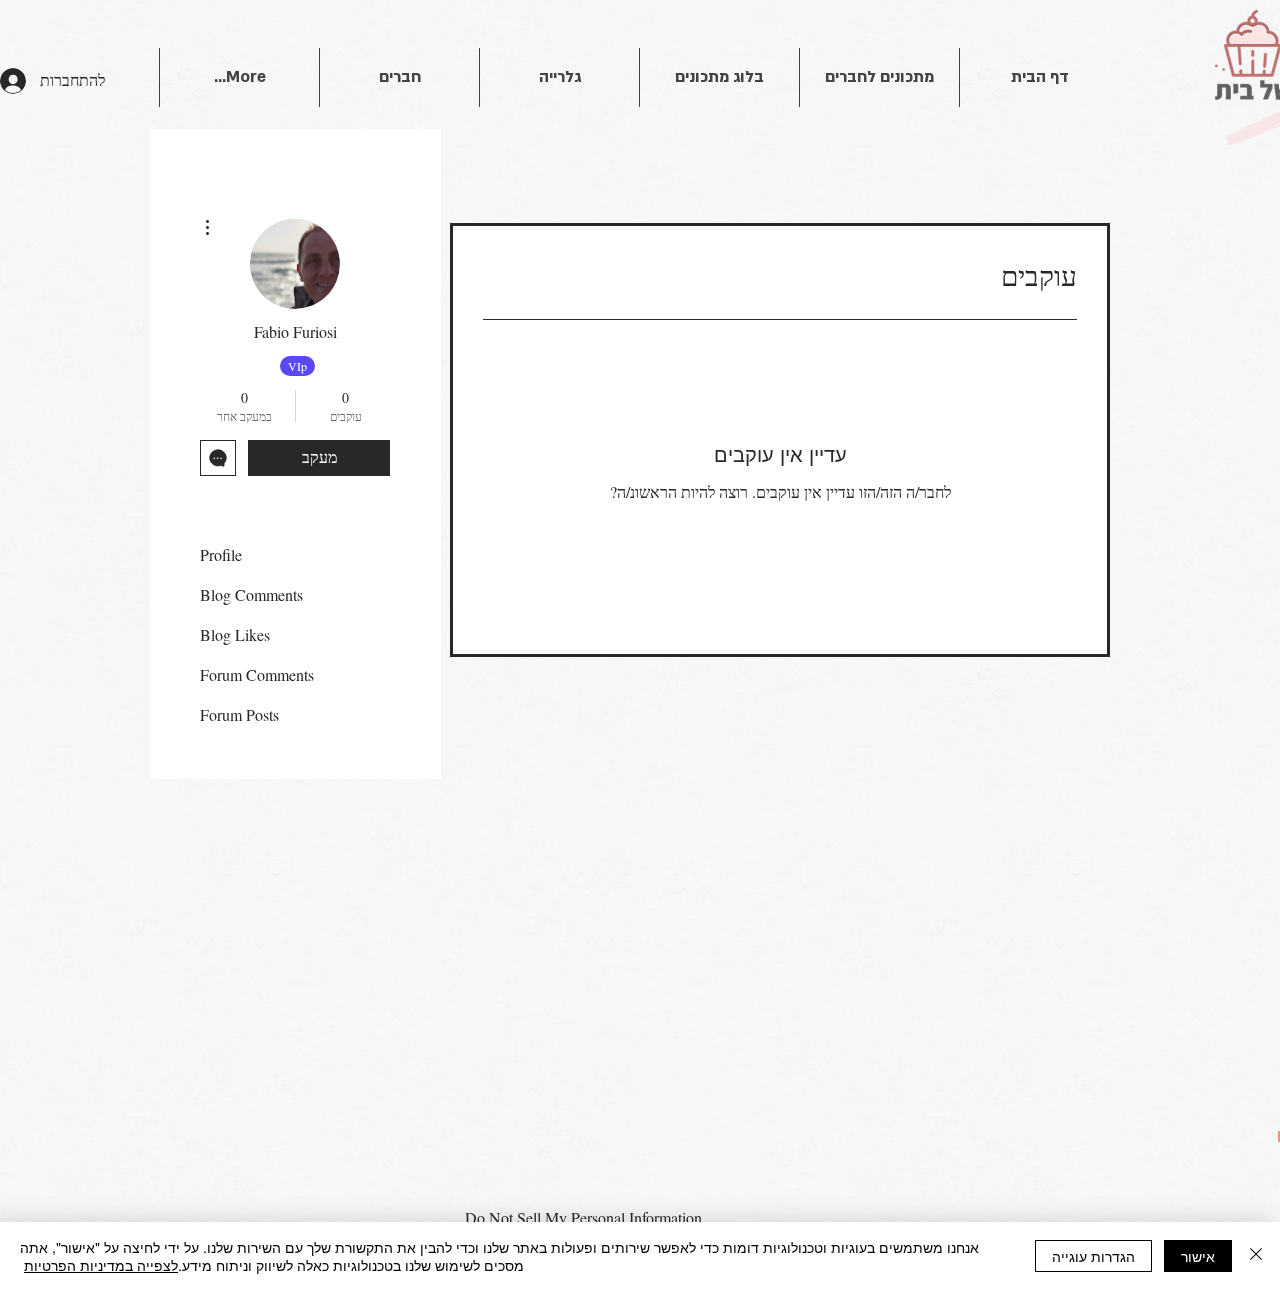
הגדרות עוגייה (1093, 1256)
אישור (1198, 1256)
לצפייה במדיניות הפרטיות (101, 1265)
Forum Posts (239, 714)
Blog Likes (235, 634)
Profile (221, 554)
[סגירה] (1256, 1256)
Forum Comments (257, 674)
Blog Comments (251, 594)
